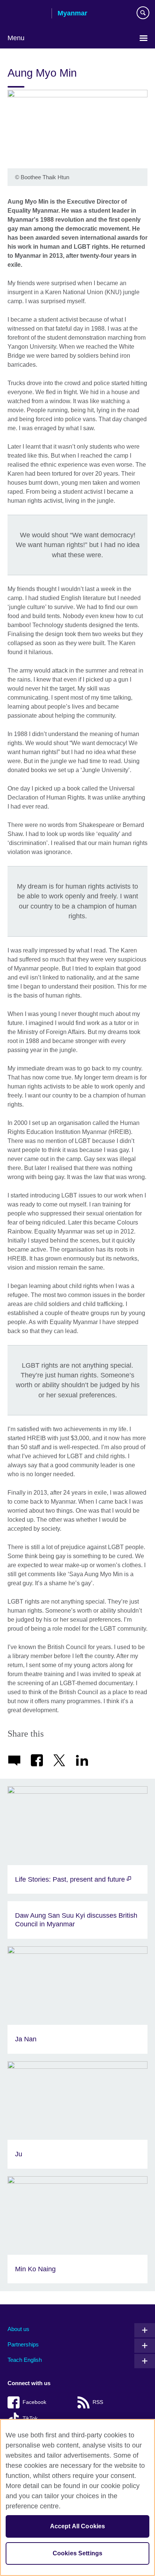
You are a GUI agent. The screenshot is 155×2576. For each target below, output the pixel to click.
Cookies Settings (78, 2553)
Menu (16, 38)
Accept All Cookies (78, 2526)
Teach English (25, 2360)
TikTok (30, 2418)
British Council (27, 14)
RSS (98, 2402)
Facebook (34, 2402)
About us (18, 2329)
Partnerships (23, 2344)
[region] (77, 2497)
